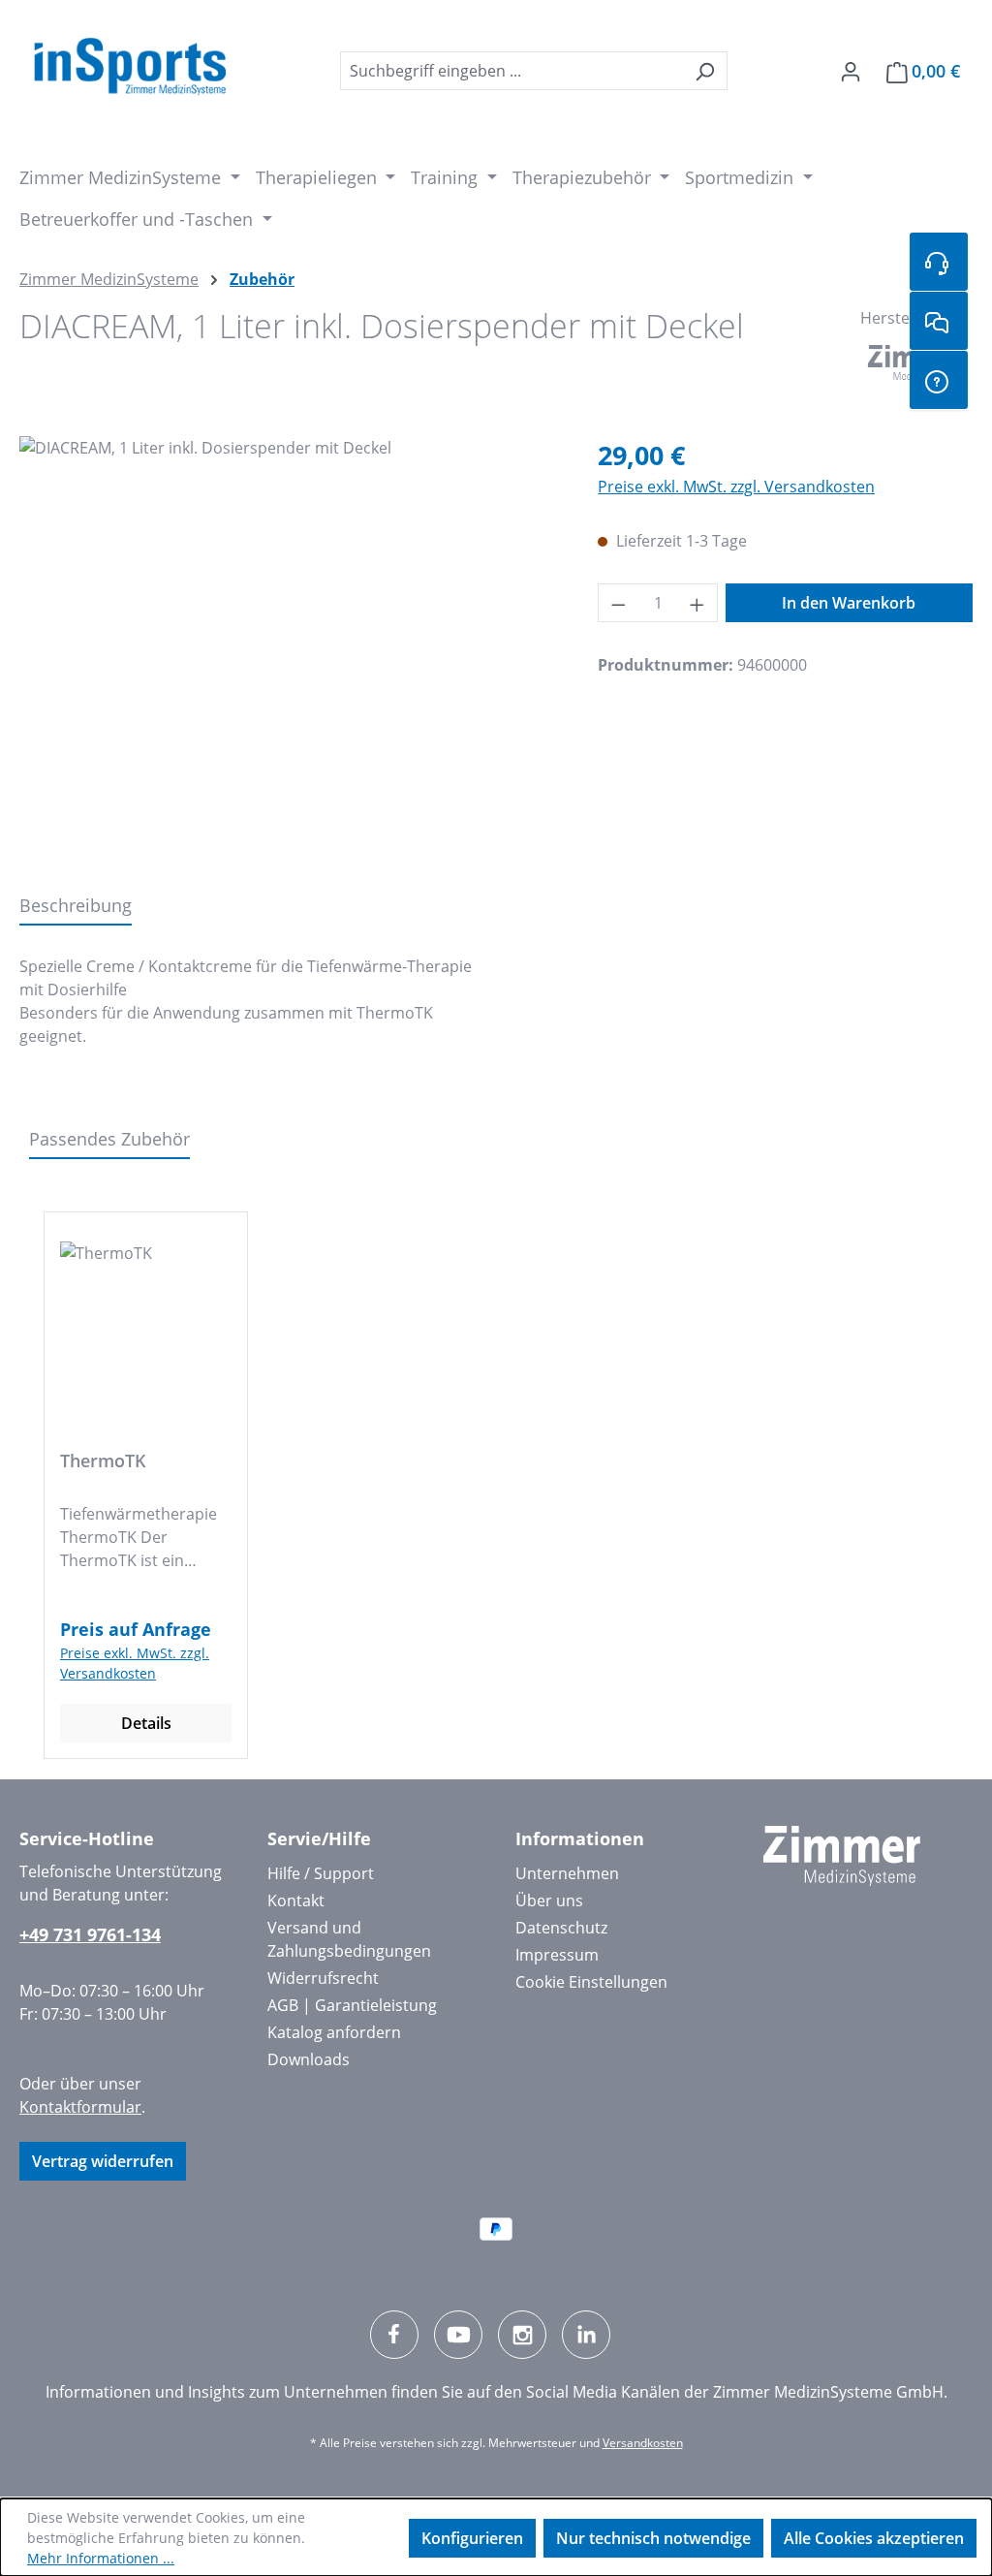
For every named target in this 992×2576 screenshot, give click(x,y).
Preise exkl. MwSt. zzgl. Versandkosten (736, 487)
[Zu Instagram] (522, 2335)
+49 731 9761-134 (90, 1934)
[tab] (76, 907)
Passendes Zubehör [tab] (109, 1139)
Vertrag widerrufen (103, 2161)
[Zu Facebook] (394, 2335)
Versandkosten (643, 2443)
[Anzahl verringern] (618, 603)
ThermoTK (103, 1461)
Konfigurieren (472, 2538)
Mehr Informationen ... (101, 2558)
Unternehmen (567, 1873)
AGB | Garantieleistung (352, 2005)
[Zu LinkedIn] (586, 2335)
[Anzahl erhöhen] (697, 603)
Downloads (309, 2059)
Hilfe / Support (321, 1873)
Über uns (549, 1901)
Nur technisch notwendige (653, 2538)
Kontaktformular (80, 2107)
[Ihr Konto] (851, 71)
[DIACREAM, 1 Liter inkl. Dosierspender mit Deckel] (289, 644)
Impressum (557, 1955)
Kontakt (296, 1901)
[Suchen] (705, 71)
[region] (289, 644)
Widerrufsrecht (323, 1978)
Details (146, 1723)
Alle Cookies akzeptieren (874, 2538)
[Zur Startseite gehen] (130, 67)
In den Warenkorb (849, 603)
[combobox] (511, 71)
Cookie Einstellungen (591, 1982)
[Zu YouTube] (458, 2335)
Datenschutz (561, 1928)
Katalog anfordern (334, 2032)
